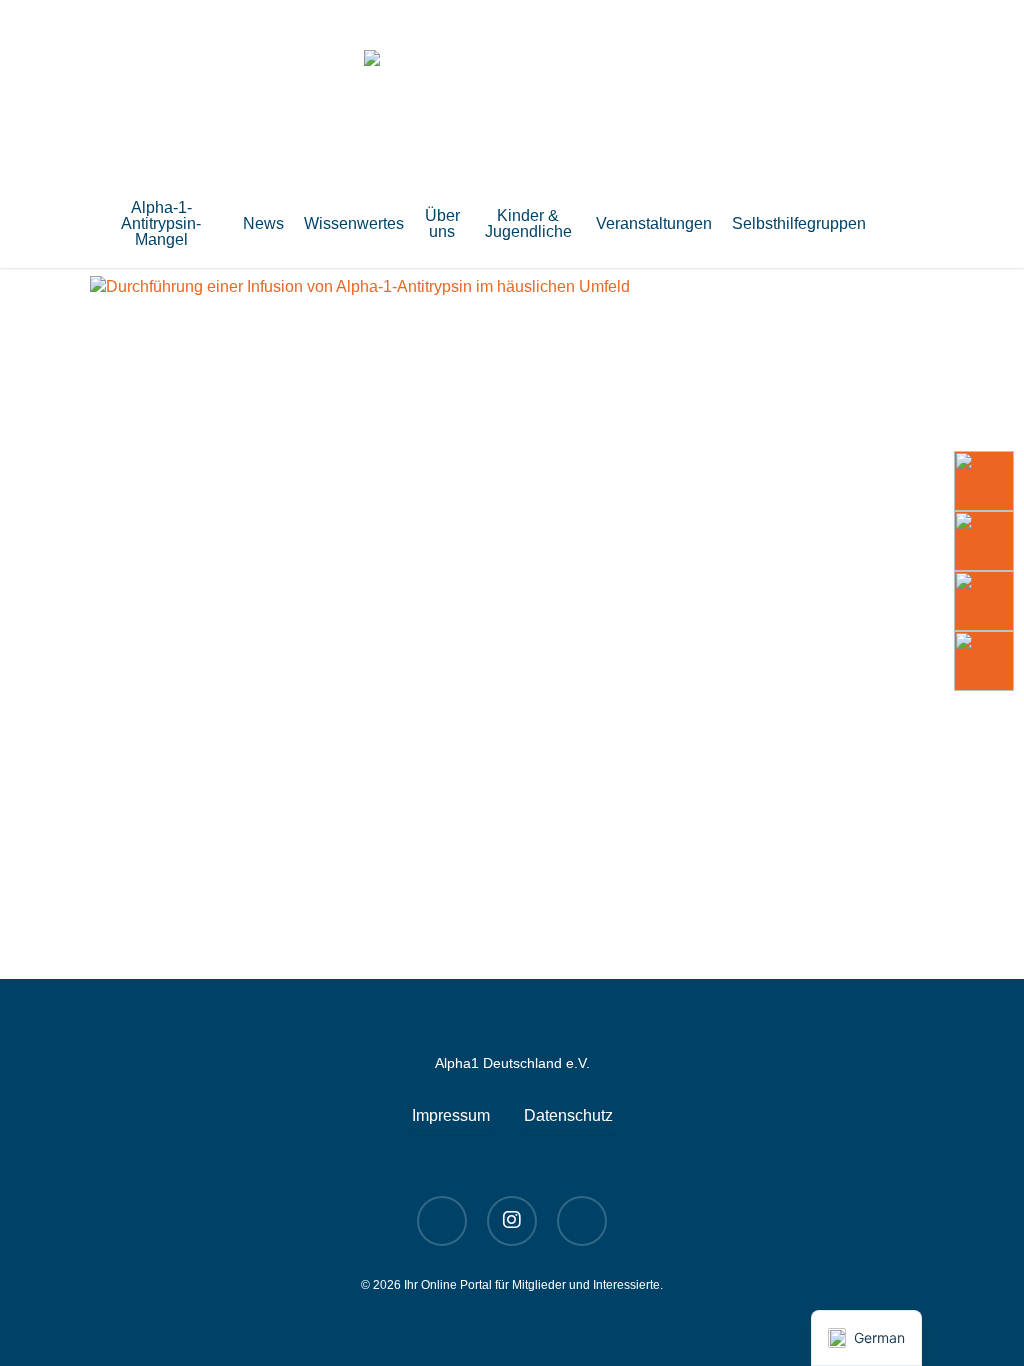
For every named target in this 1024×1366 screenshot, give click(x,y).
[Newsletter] (984, 601)
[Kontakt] (984, 661)
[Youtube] (984, 481)
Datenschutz (568, 1115)
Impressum (451, 1115)
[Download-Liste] (984, 541)
